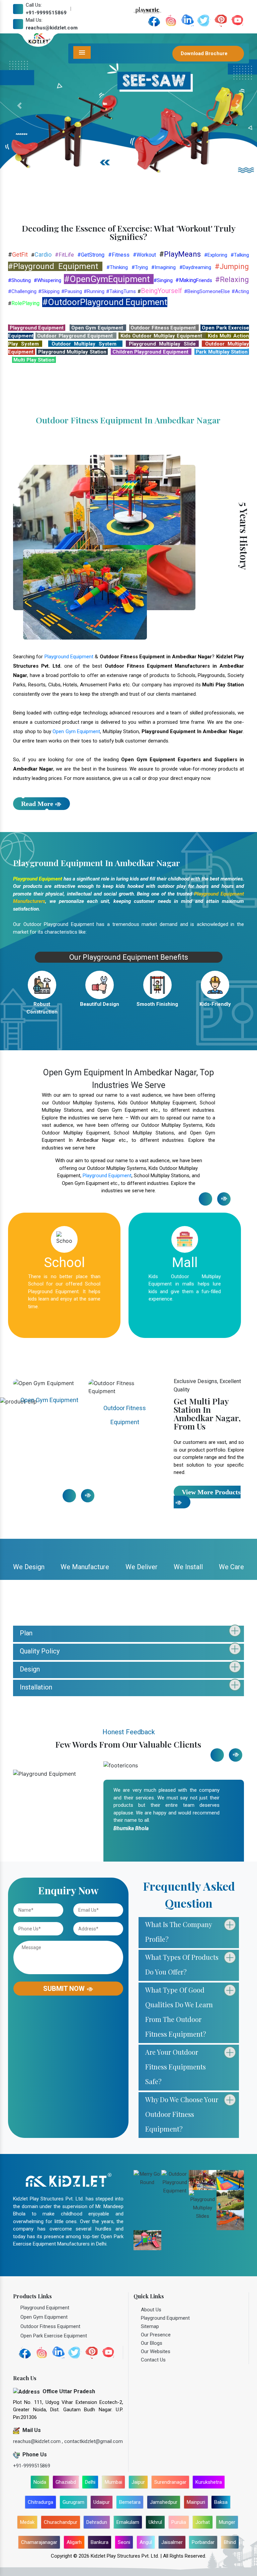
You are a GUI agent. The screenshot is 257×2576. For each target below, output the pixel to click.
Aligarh (74, 2542)
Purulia (179, 2522)
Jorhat (203, 2522)
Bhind (230, 2542)
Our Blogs (152, 2343)
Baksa (221, 2502)
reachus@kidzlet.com (52, 28)
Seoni (124, 2542)
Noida (40, 2482)
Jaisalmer (172, 2542)
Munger (227, 2522)
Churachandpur (61, 2522)
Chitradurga (40, 2502)
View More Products (211, 1492)
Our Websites (156, 2351)
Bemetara (130, 2502)
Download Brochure (205, 53)
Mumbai (113, 2482)
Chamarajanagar (39, 2542)
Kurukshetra (209, 2482)
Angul (146, 2542)
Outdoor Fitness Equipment (49, 1410)
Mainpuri (196, 2502)
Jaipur (138, 2482)
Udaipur (102, 2502)
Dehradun (97, 2522)
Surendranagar (170, 2482)
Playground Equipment (69, 657)
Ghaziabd (66, 2482)
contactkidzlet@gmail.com (94, 2441)
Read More (37, 804)
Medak (27, 2522)
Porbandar (203, 2542)
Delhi (90, 2482)
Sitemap (150, 2326)
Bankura (100, 2542)
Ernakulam (128, 2522)
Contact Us (153, 2360)
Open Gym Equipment (76, 731)
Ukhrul (155, 2522)
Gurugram (73, 2502)
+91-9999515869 (46, 13)
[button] (19, 106)
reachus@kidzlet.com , (39, 2441)
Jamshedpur (164, 2502)
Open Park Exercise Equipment (125, 1410)
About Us (151, 2310)
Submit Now (65, 1989)
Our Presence (156, 2335)
